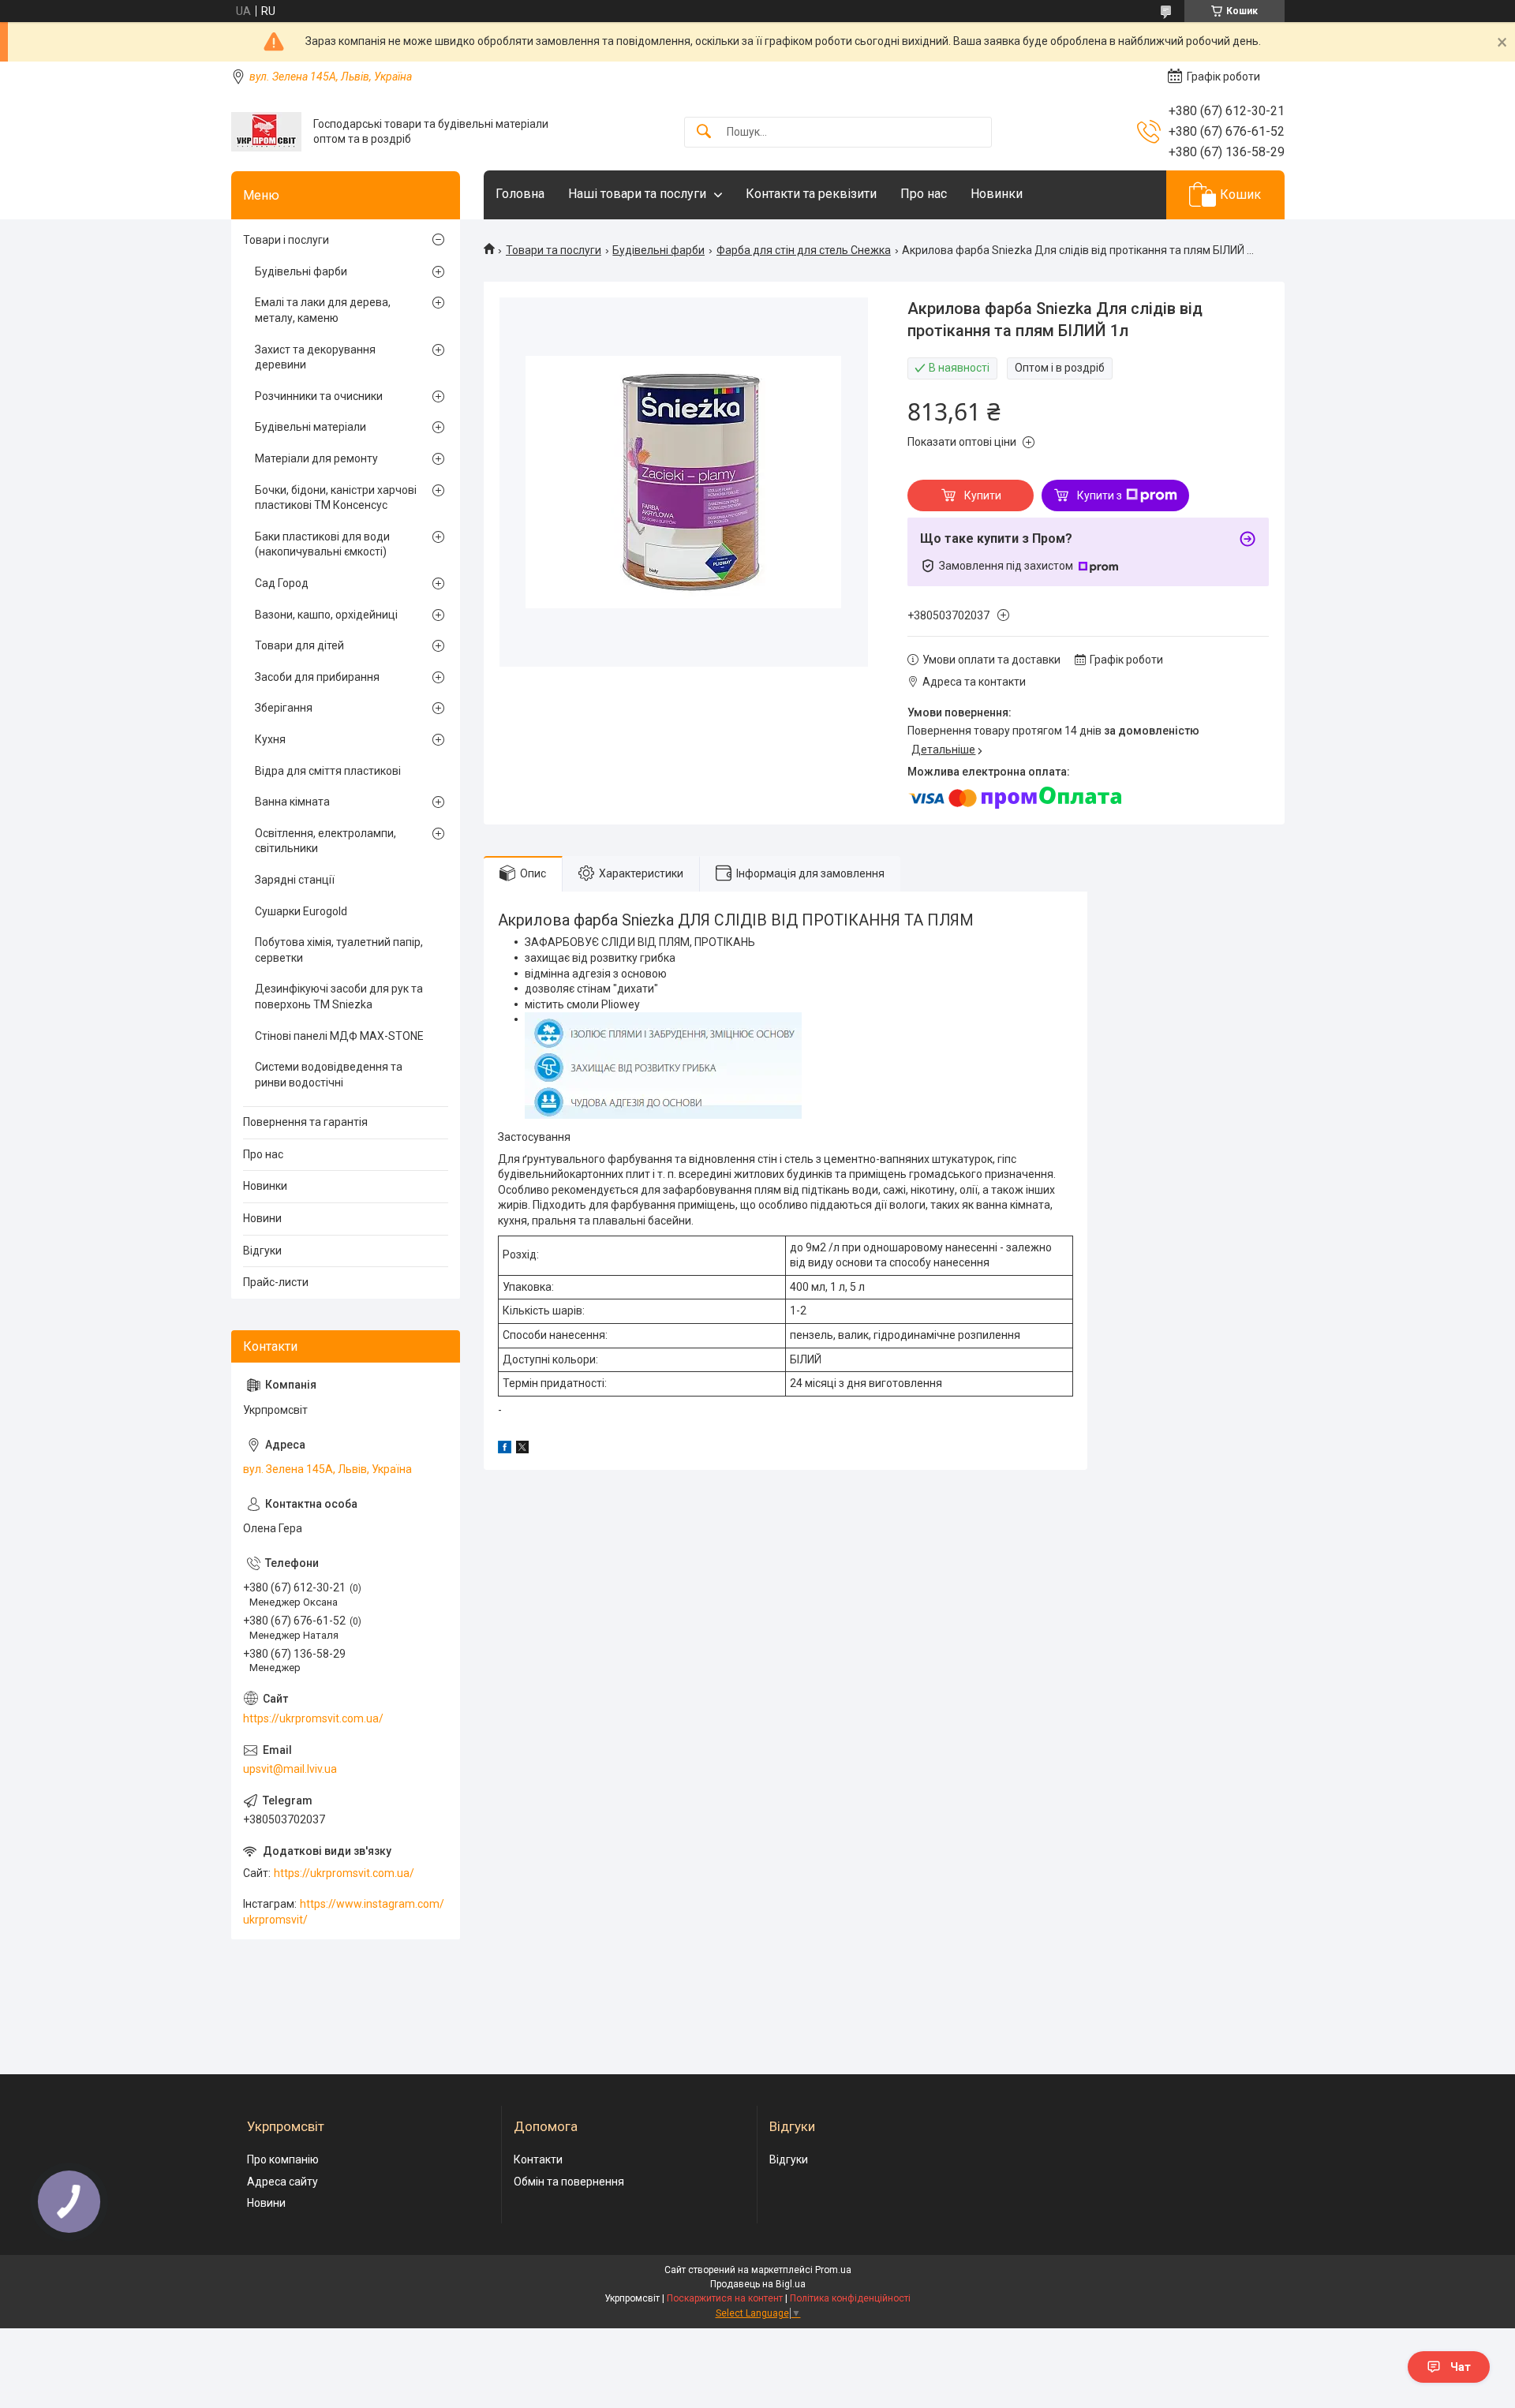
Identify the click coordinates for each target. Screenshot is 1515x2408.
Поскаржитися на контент (725, 2298)
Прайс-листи (276, 1282)
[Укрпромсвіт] (266, 132)
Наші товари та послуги (637, 194)
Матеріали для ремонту (316, 458)
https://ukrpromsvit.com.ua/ (313, 1718)
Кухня (270, 739)
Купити (983, 495)
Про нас (924, 194)
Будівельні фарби (658, 250)
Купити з (1100, 495)
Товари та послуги (554, 250)
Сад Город (282, 583)
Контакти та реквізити (811, 194)
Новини (262, 1218)
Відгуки (262, 1251)
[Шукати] (704, 132)
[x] (522, 1449)
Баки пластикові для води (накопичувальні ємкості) (322, 544)
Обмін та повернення (569, 2182)
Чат (1461, 2367)
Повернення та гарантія (305, 1122)
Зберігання (284, 708)
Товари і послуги (286, 240)
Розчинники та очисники (319, 396)
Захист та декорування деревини (315, 357)
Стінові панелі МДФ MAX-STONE (339, 1036)
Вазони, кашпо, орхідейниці (326, 615)
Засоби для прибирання (317, 677)
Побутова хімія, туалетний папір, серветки (339, 950)
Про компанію (283, 2159)
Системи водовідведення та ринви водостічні (329, 1075)
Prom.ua (833, 2270)
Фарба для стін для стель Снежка (804, 250)
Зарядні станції (295, 880)
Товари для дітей (299, 645)
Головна (520, 194)
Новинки (997, 194)
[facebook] (505, 1449)
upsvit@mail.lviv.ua (290, 1769)
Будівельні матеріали (310, 427)
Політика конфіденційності (850, 2298)
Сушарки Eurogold (301, 911)
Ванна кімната (292, 802)
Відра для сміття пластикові (328, 771)
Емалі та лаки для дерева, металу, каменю (323, 310)
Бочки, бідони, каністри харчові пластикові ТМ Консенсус (336, 498)
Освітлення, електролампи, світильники (325, 841)
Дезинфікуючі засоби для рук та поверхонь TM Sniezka (339, 996)
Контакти (538, 2159)
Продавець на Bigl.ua (758, 2284)
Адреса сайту (282, 2182)
